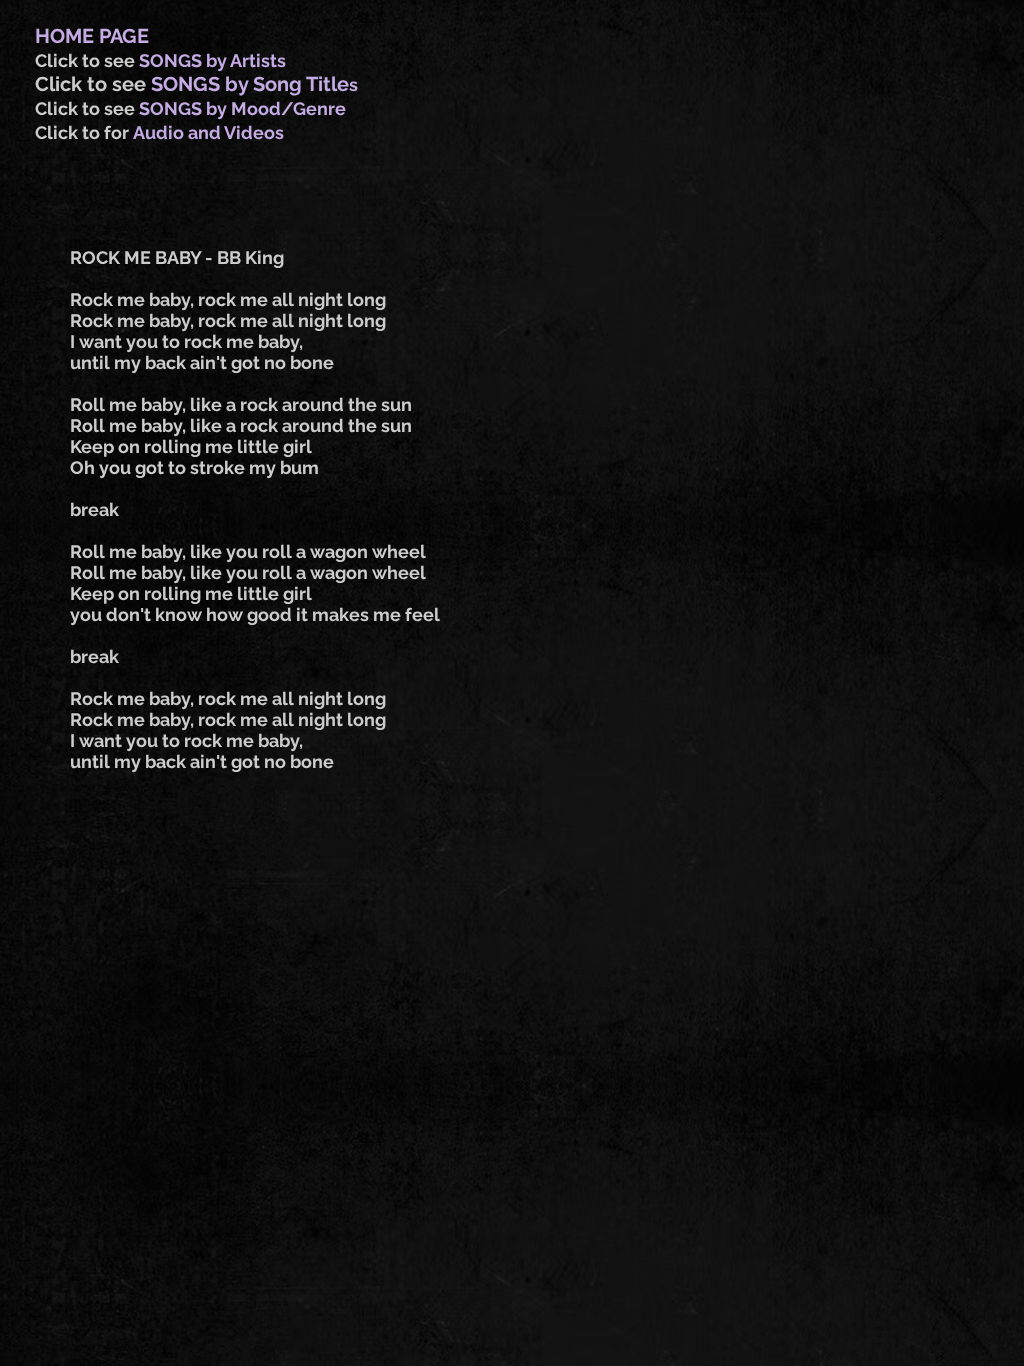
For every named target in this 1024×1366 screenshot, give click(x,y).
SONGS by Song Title (250, 84)
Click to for (84, 132)
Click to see (87, 60)
